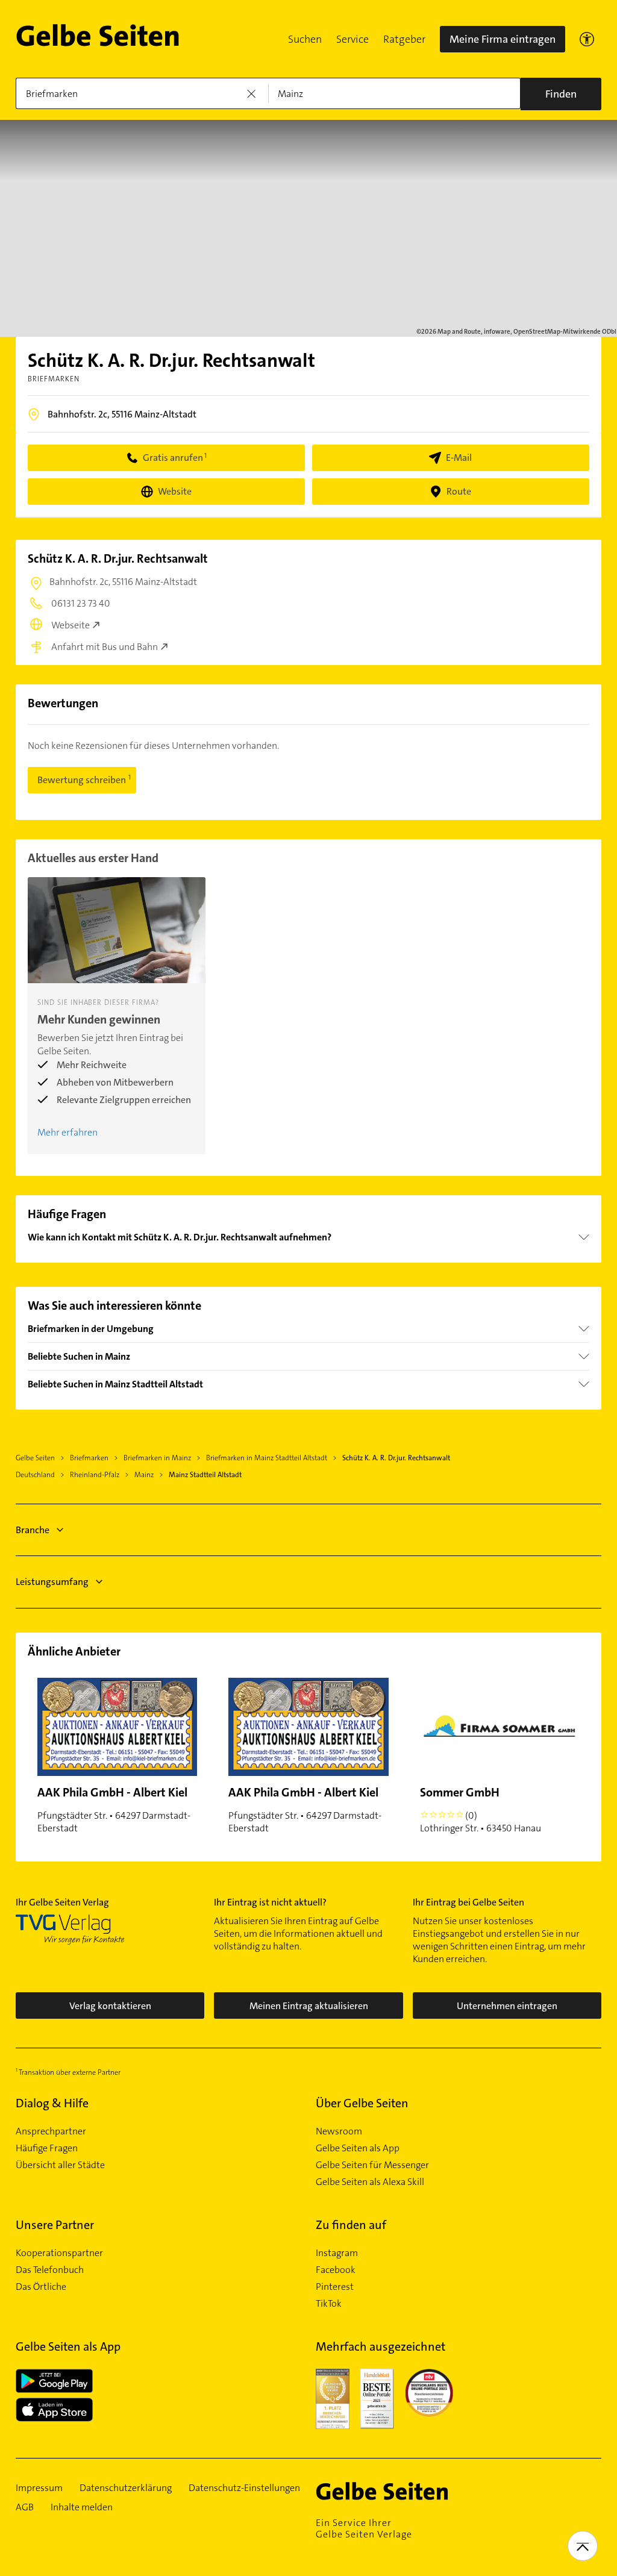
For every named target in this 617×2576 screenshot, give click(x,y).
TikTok (329, 2304)
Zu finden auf (351, 2225)
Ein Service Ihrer (364, 2528)
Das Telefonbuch (50, 2270)
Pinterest (335, 2287)
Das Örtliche (41, 2287)
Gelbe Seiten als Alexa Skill (370, 2182)
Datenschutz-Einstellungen (244, 2488)
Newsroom (339, 2131)
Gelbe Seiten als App (358, 2148)
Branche (33, 1530)
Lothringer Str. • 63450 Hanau (481, 1809)
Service (352, 39)
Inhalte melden (82, 2507)
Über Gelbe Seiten (362, 2103)
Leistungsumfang (52, 1582)
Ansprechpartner (51, 2131)
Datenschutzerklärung (126, 2488)
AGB (25, 2507)
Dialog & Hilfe (52, 2103)
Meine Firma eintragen (503, 39)
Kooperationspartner (59, 2253)
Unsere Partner (55, 2225)
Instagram (337, 2253)
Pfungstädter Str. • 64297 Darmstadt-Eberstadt (114, 1809)
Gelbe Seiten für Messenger (372, 2165)
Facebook (336, 2270)
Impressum (39, 2488)
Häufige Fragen (47, 2148)
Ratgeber (404, 39)
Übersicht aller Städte (60, 2165)
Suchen (305, 39)
